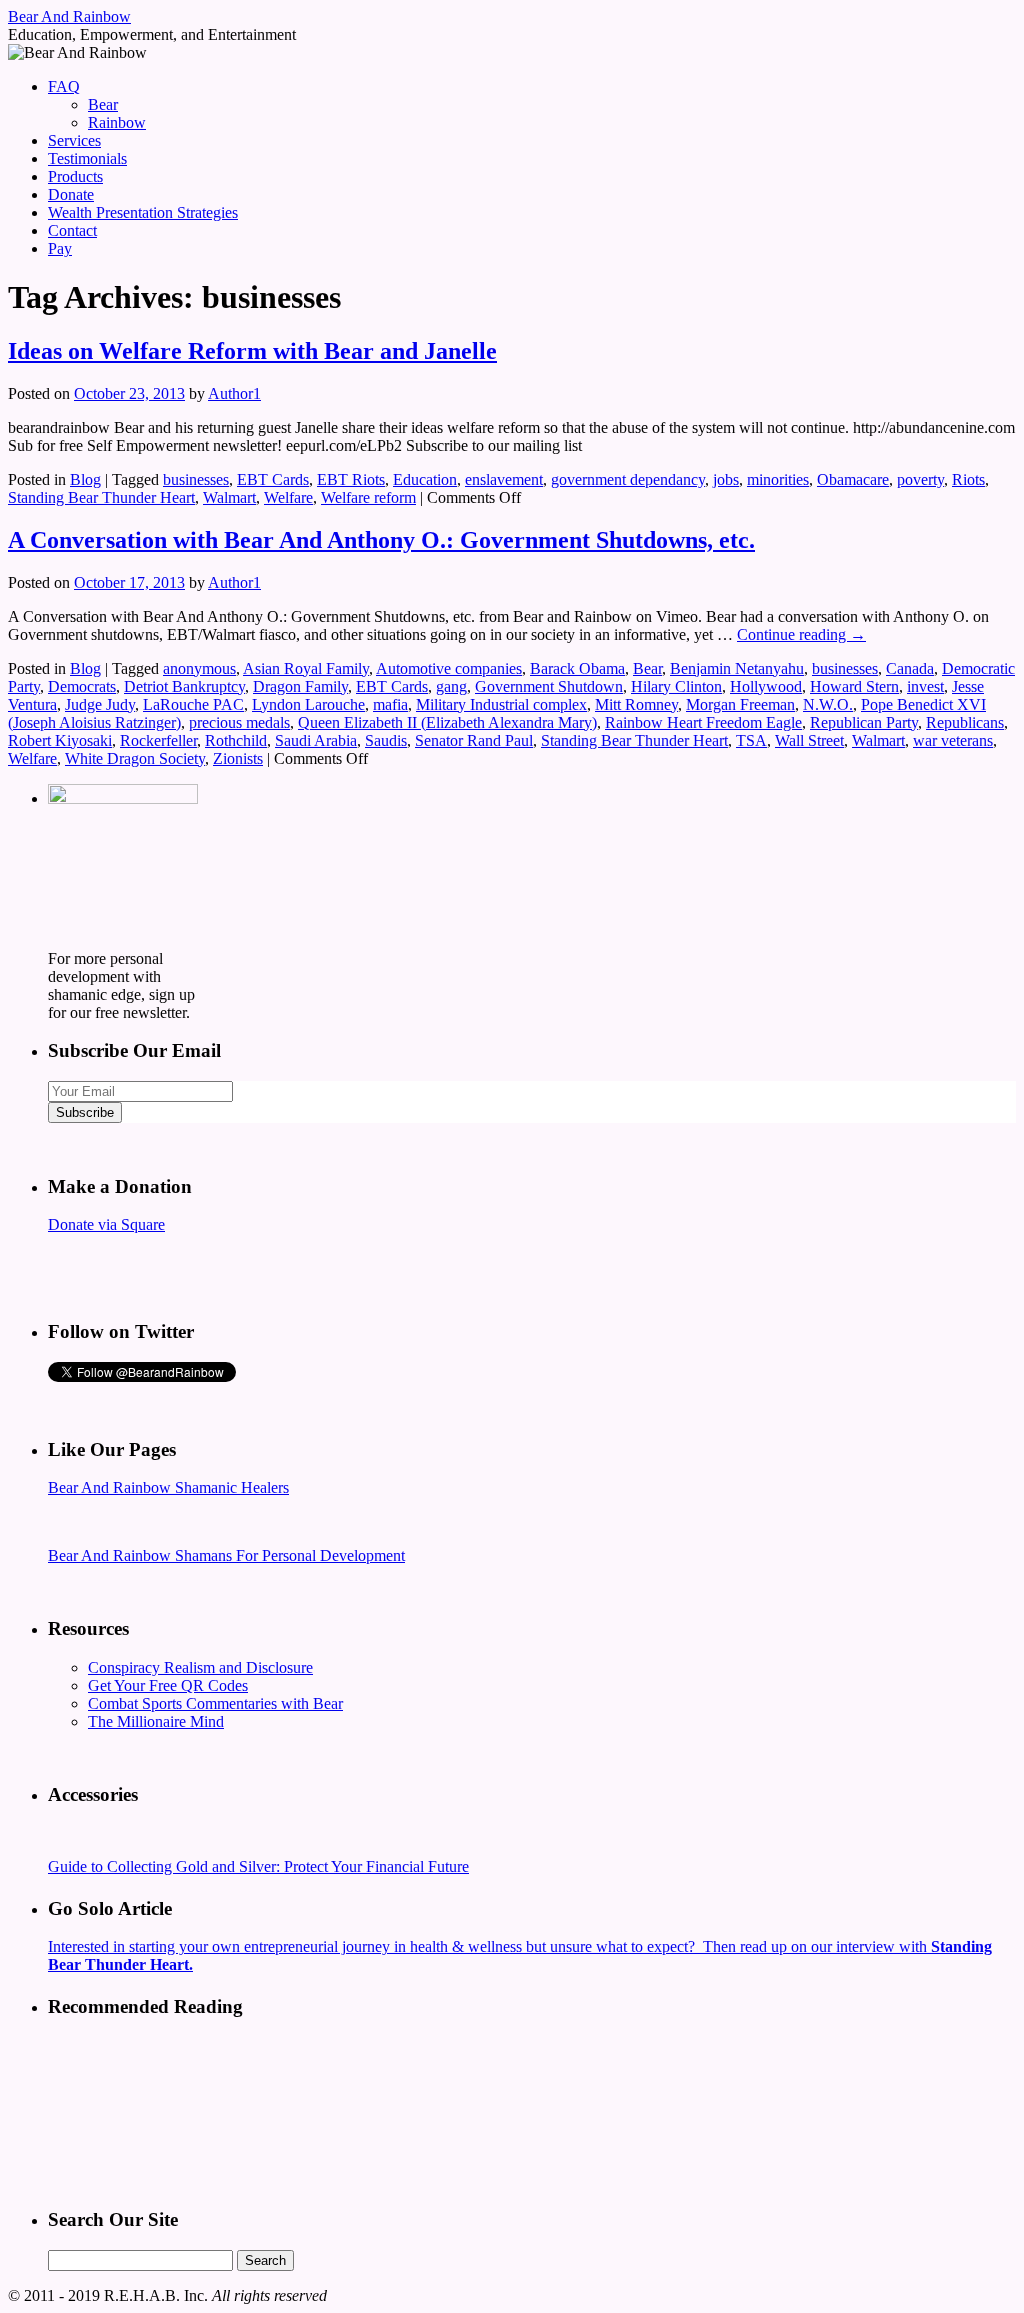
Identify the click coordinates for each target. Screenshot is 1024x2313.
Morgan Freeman (740, 704)
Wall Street (809, 740)
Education (425, 479)
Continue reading (801, 634)
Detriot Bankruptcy (184, 686)
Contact (72, 230)
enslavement (504, 479)
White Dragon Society (135, 758)
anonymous (199, 668)
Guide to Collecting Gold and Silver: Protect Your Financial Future (258, 1866)
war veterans (953, 740)
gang (451, 686)
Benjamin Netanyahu (737, 668)
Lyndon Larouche (308, 704)
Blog (85, 479)
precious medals (239, 722)
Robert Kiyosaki (60, 740)
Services (74, 140)
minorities (778, 479)
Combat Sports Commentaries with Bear (215, 1703)
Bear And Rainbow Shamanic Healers (168, 1487)
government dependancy (628, 479)
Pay (60, 248)
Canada (910, 668)
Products (75, 176)
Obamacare (853, 479)
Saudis (386, 740)
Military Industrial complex (501, 704)
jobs (726, 479)
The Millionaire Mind (156, 1721)
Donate (71, 194)
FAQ (64, 86)
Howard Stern (854, 686)
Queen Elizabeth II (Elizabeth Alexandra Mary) (447, 722)
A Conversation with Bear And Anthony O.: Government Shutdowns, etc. (381, 540)
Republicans (965, 722)
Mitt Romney (636, 704)
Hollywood (766, 686)
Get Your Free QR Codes (168, 1685)
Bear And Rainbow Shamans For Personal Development (226, 1555)
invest (925, 686)
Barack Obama (577, 668)
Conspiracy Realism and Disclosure (200, 1667)
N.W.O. (828, 704)
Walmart (229, 497)
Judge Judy (100, 704)
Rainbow (117, 122)
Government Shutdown (549, 686)
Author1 (234, 393)
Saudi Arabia (316, 740)
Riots (968, 479)
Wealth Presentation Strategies (143, 212)
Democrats (82, 686)
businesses (196, 479)
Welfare (288, 497)
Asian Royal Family (306, 668)
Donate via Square (106, 1224)
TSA (751, 740)
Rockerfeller (158, 740)
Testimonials (87, 158)
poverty (920, 479)
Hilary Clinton (676, 686)
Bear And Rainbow (69, 16)
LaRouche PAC (193, 704)
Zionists (238, 758)
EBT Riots (351, 479)
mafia (390, 704)
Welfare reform (368, 497)
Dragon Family (300, 686)
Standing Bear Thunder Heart (101, 497)
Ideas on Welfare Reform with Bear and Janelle (252, 351)
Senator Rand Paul (474, 740)
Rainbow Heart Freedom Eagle (703, 722)
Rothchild (236, 740)
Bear (103, 104)
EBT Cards (273, 479)
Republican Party (864, 722)
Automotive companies (449, 668)
